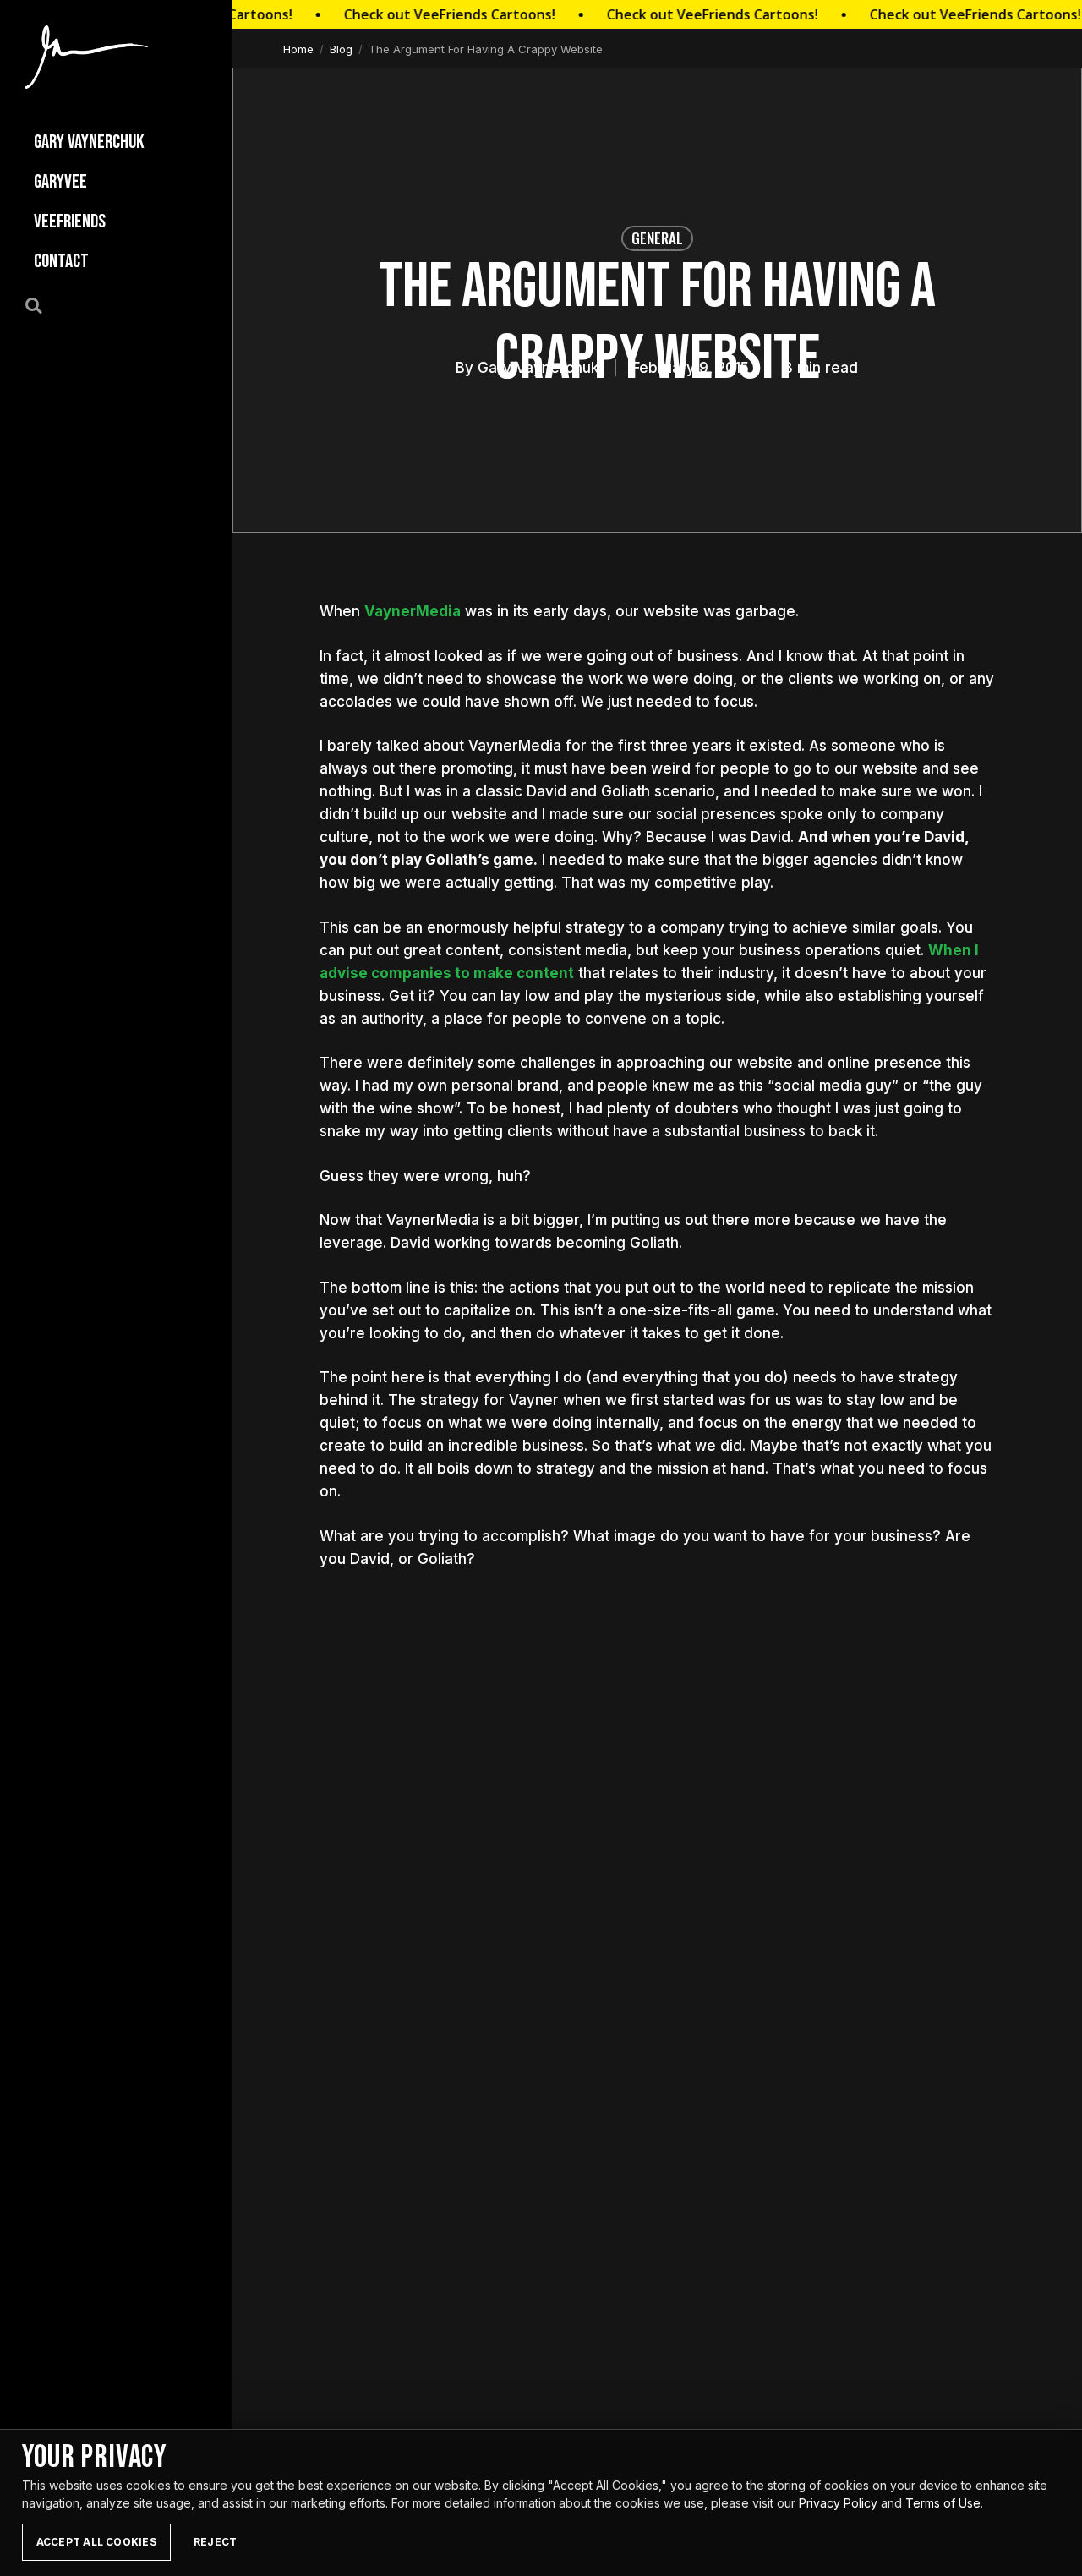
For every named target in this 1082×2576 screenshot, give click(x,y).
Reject (215, 2542)
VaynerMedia (413, 611)
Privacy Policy (838, 2503)
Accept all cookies (96, 2542)
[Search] (43, 304)
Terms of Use (943, 2503)
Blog (341, 49)
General (657, 238)
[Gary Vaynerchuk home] (87, 57)
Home (298, 49)
